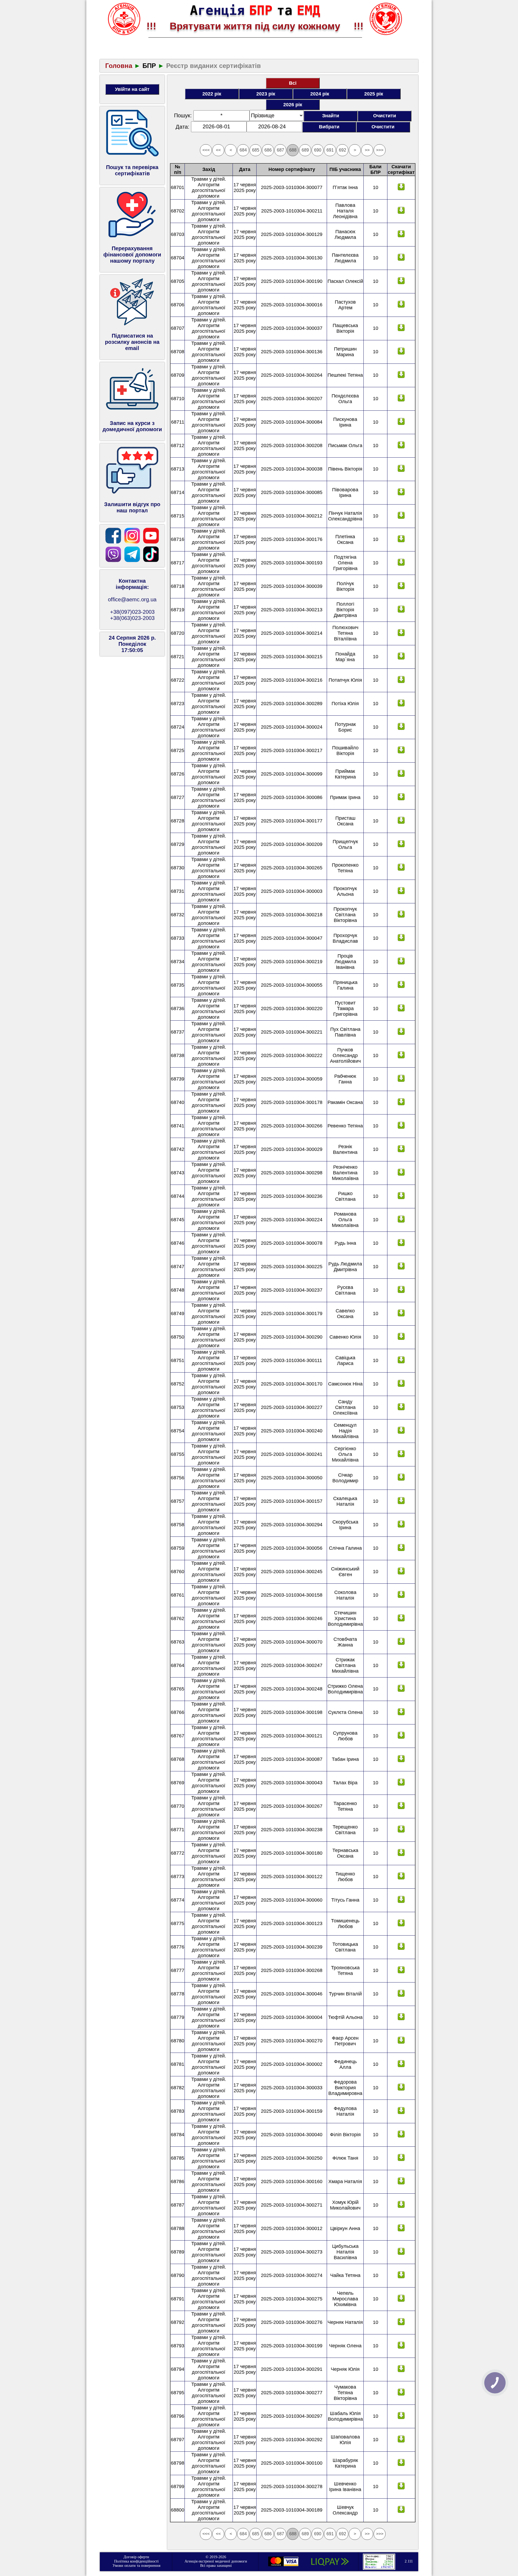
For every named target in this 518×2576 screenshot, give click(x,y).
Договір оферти (136, 2557)
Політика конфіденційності (136, 2561)
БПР (149, 66)
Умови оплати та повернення (136, 2566)
